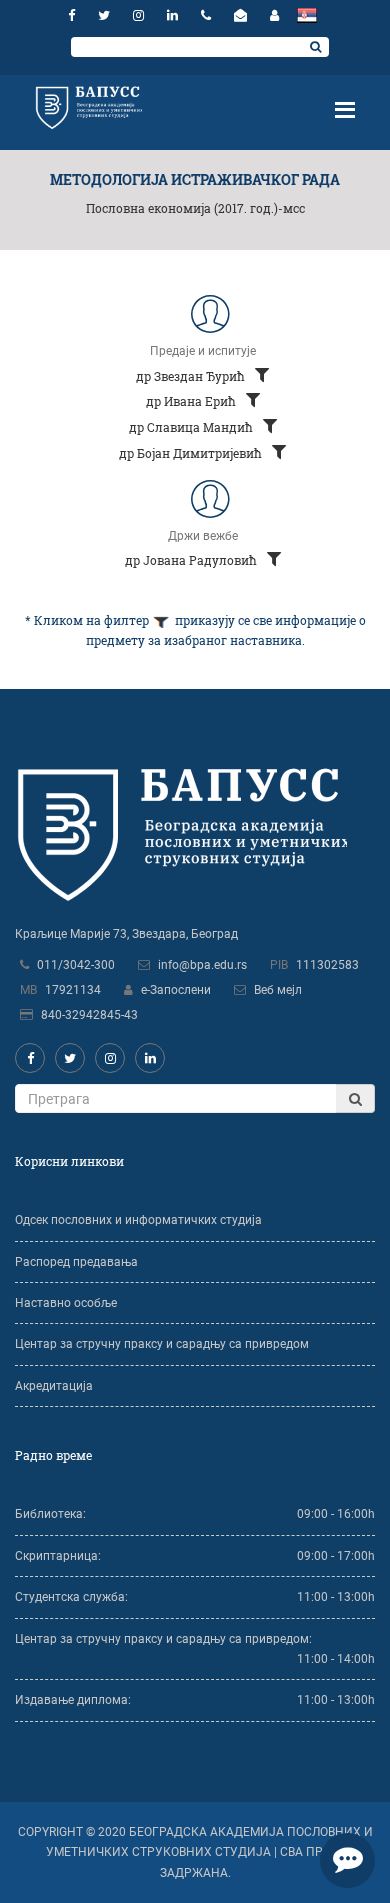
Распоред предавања (76, 1262)
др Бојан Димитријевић (192, 453)
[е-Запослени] (274, 15)
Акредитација (54, 1386)
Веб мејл (278, 990)
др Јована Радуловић (192, 560)
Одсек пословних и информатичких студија (138, 1220)
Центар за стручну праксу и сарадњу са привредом (162, 1344)
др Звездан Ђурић (192, 376)
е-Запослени (176, 990)
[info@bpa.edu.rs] (243, 15)
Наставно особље (66, 1303)
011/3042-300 (76, 965)
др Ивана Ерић (192, 401)
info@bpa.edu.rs (202, 965)
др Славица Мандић (192, 427)
